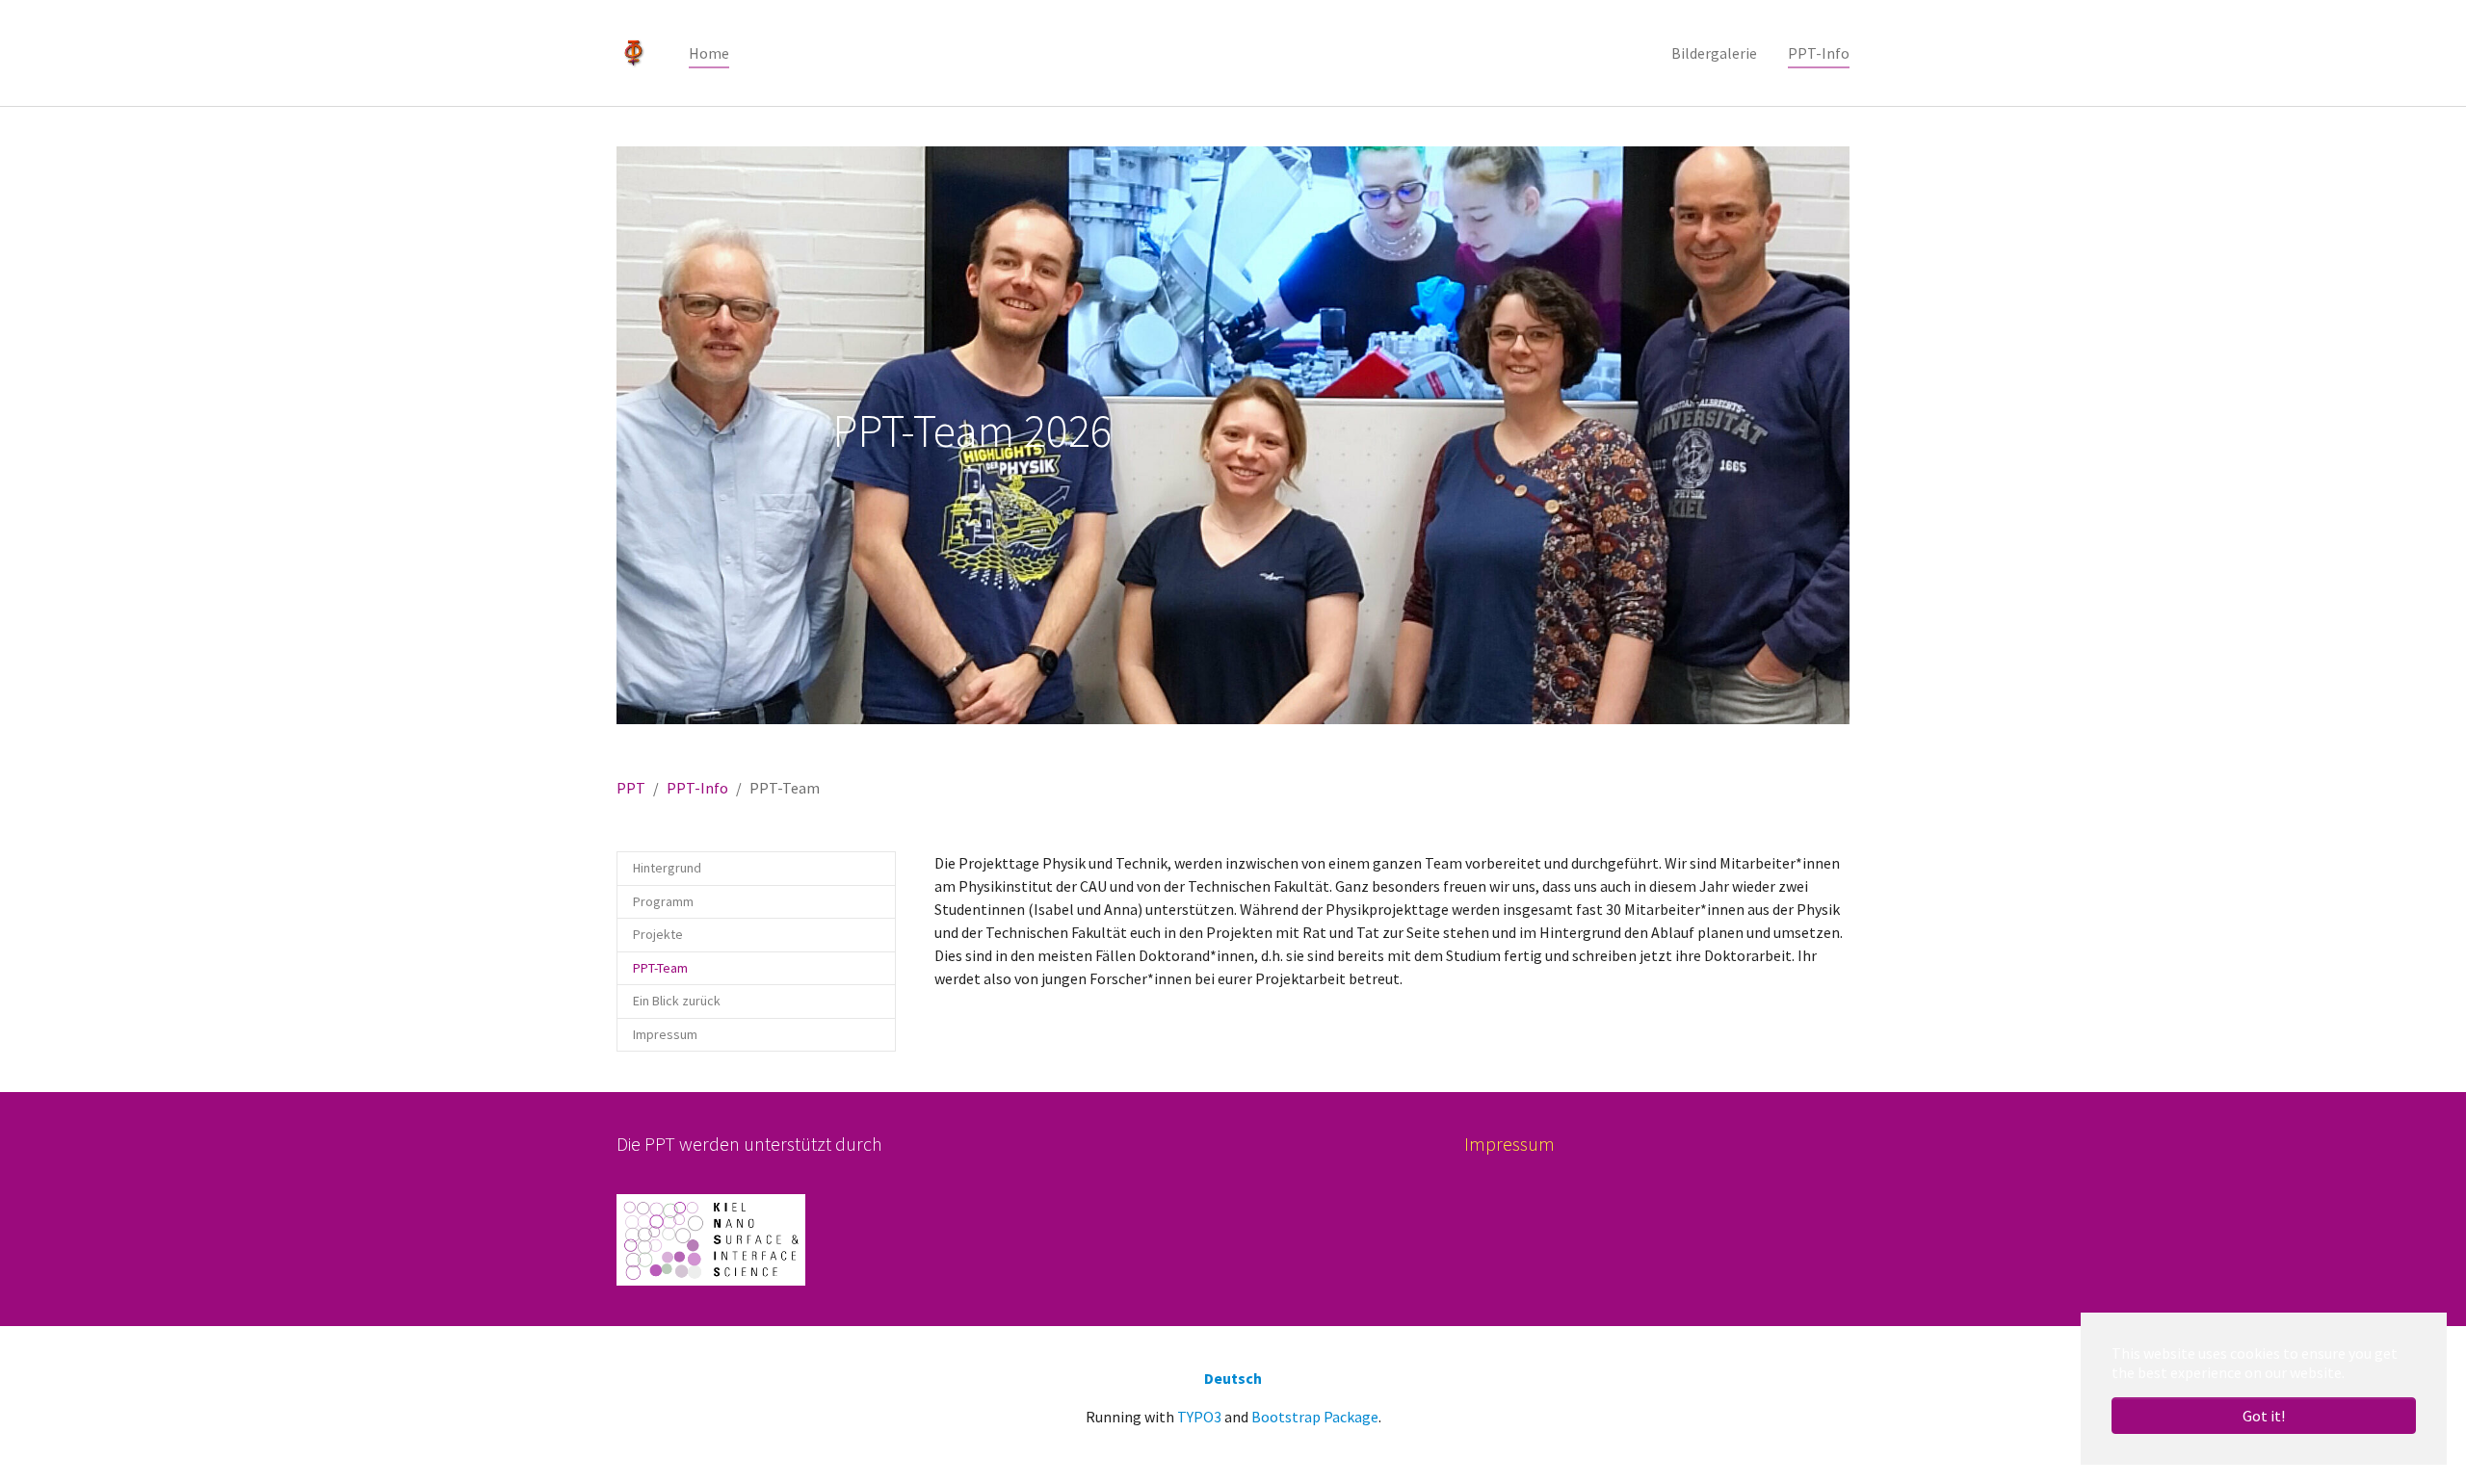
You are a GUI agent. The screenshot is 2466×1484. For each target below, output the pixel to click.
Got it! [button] (2264, 1416)
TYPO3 (1199, 1417)
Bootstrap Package (1315, 1417)
